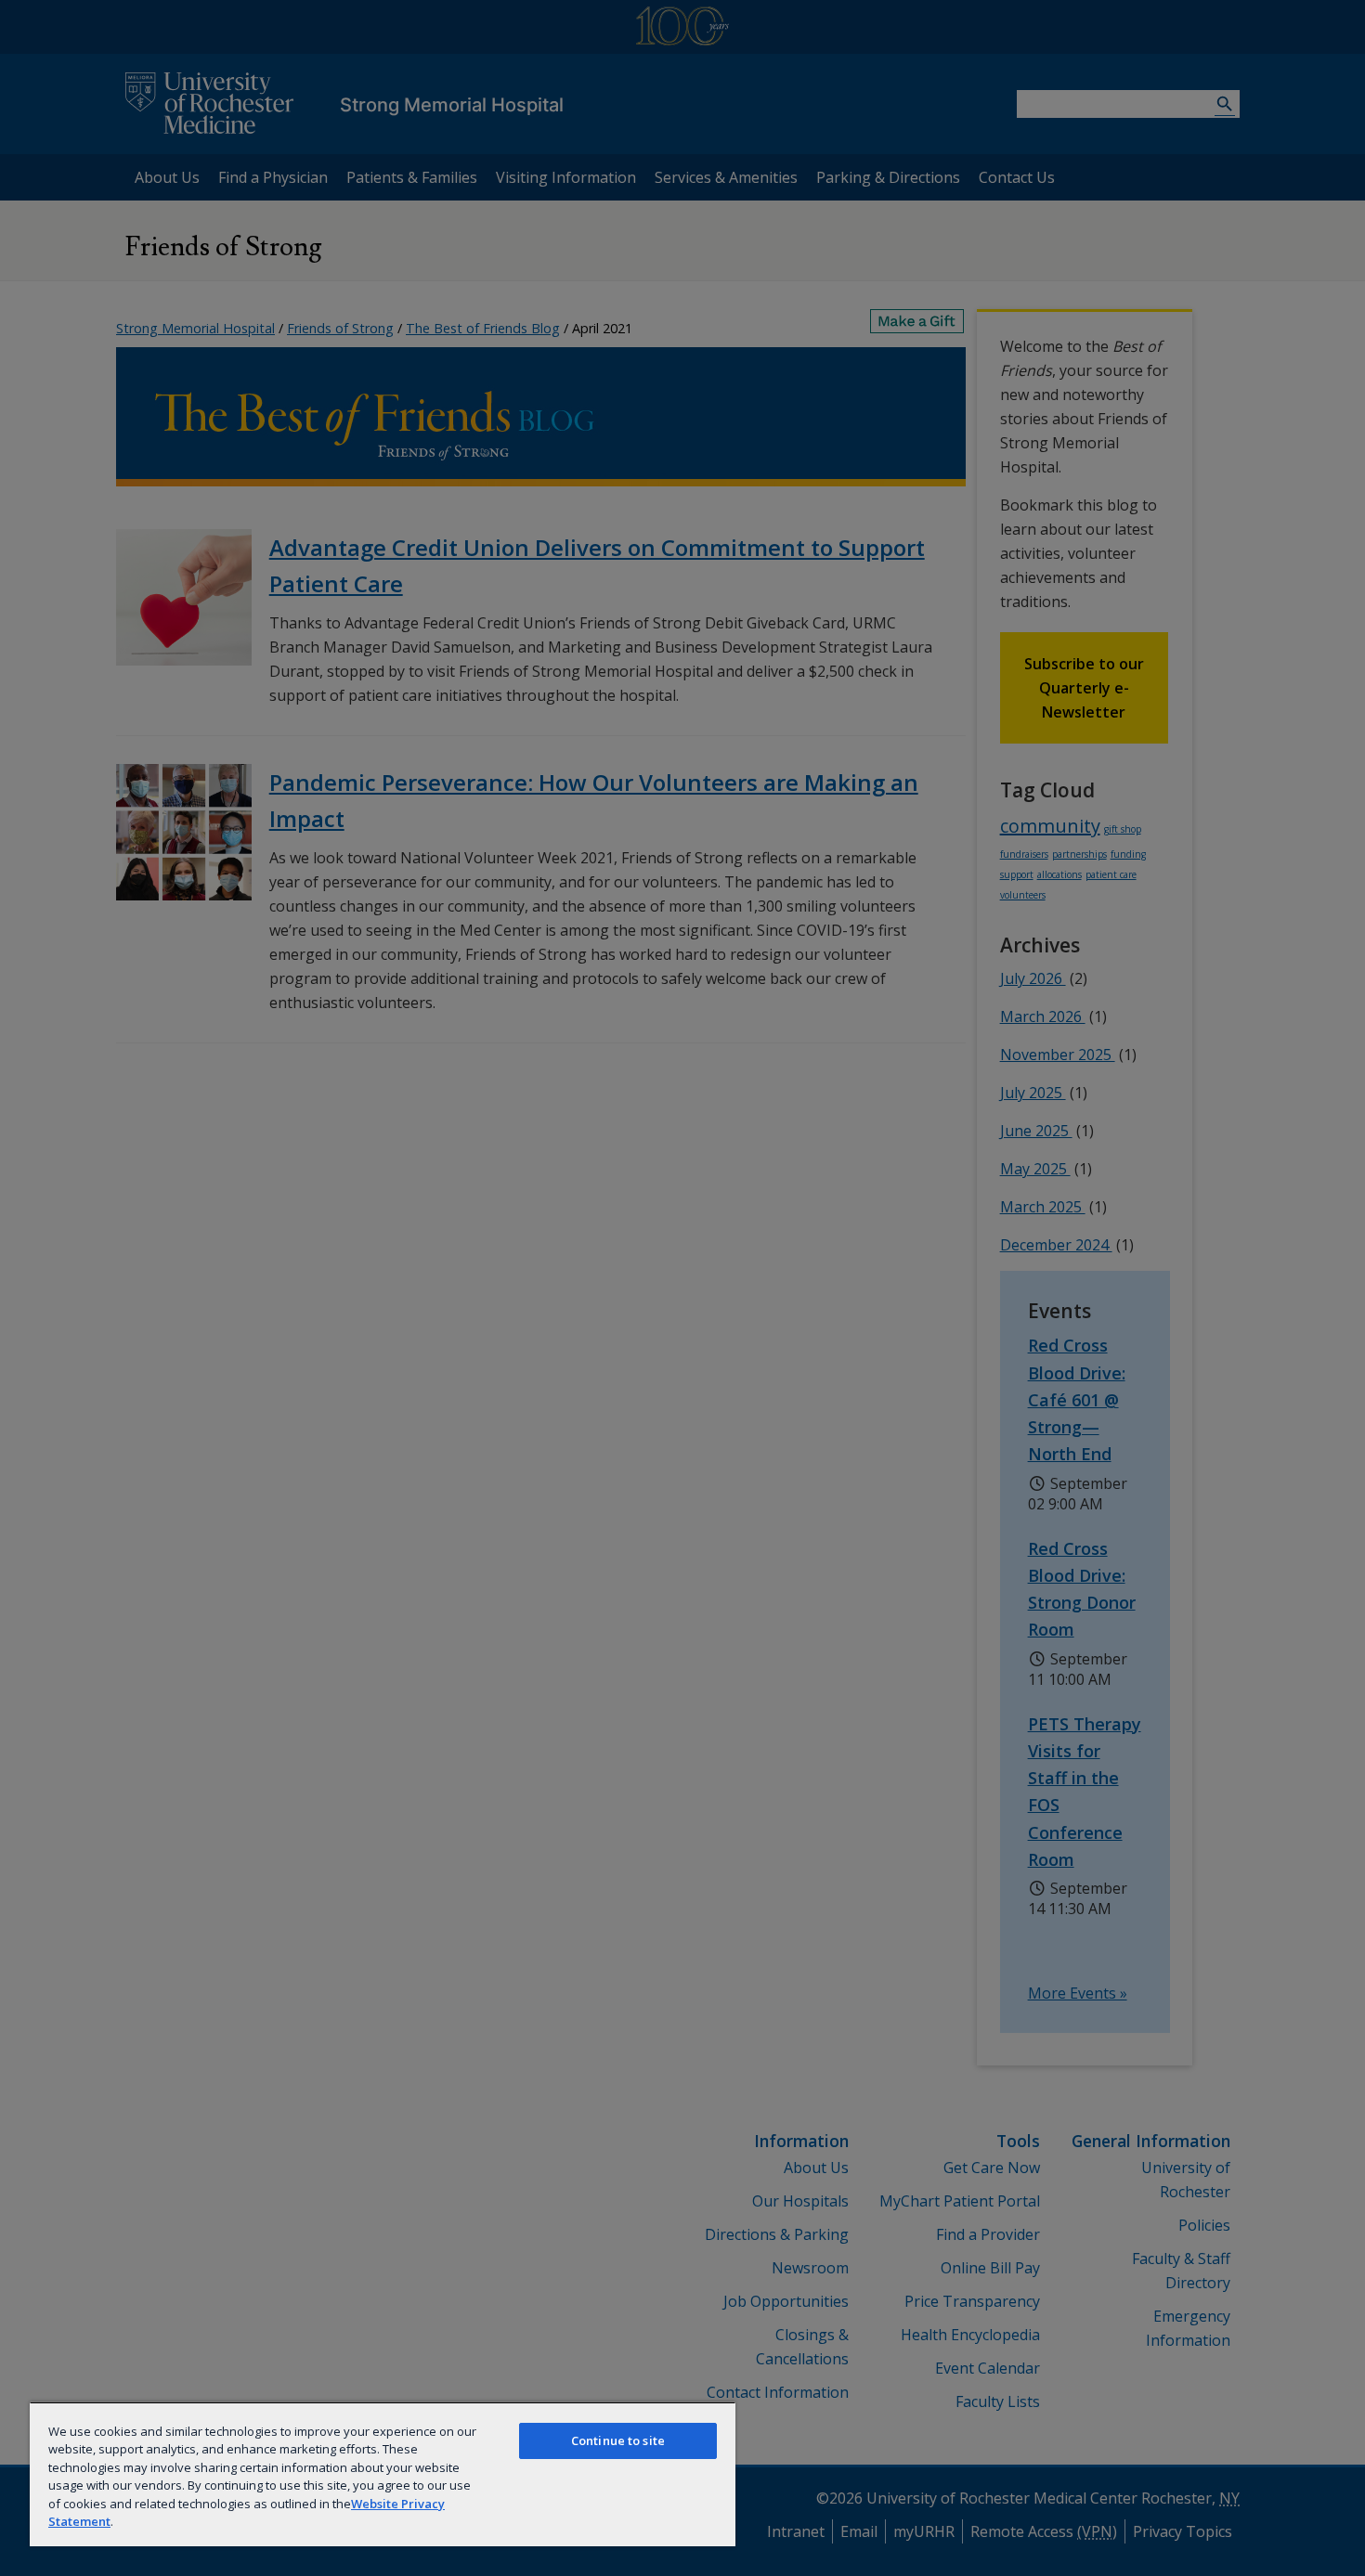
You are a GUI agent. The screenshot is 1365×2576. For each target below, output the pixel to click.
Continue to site (618, 2440)
